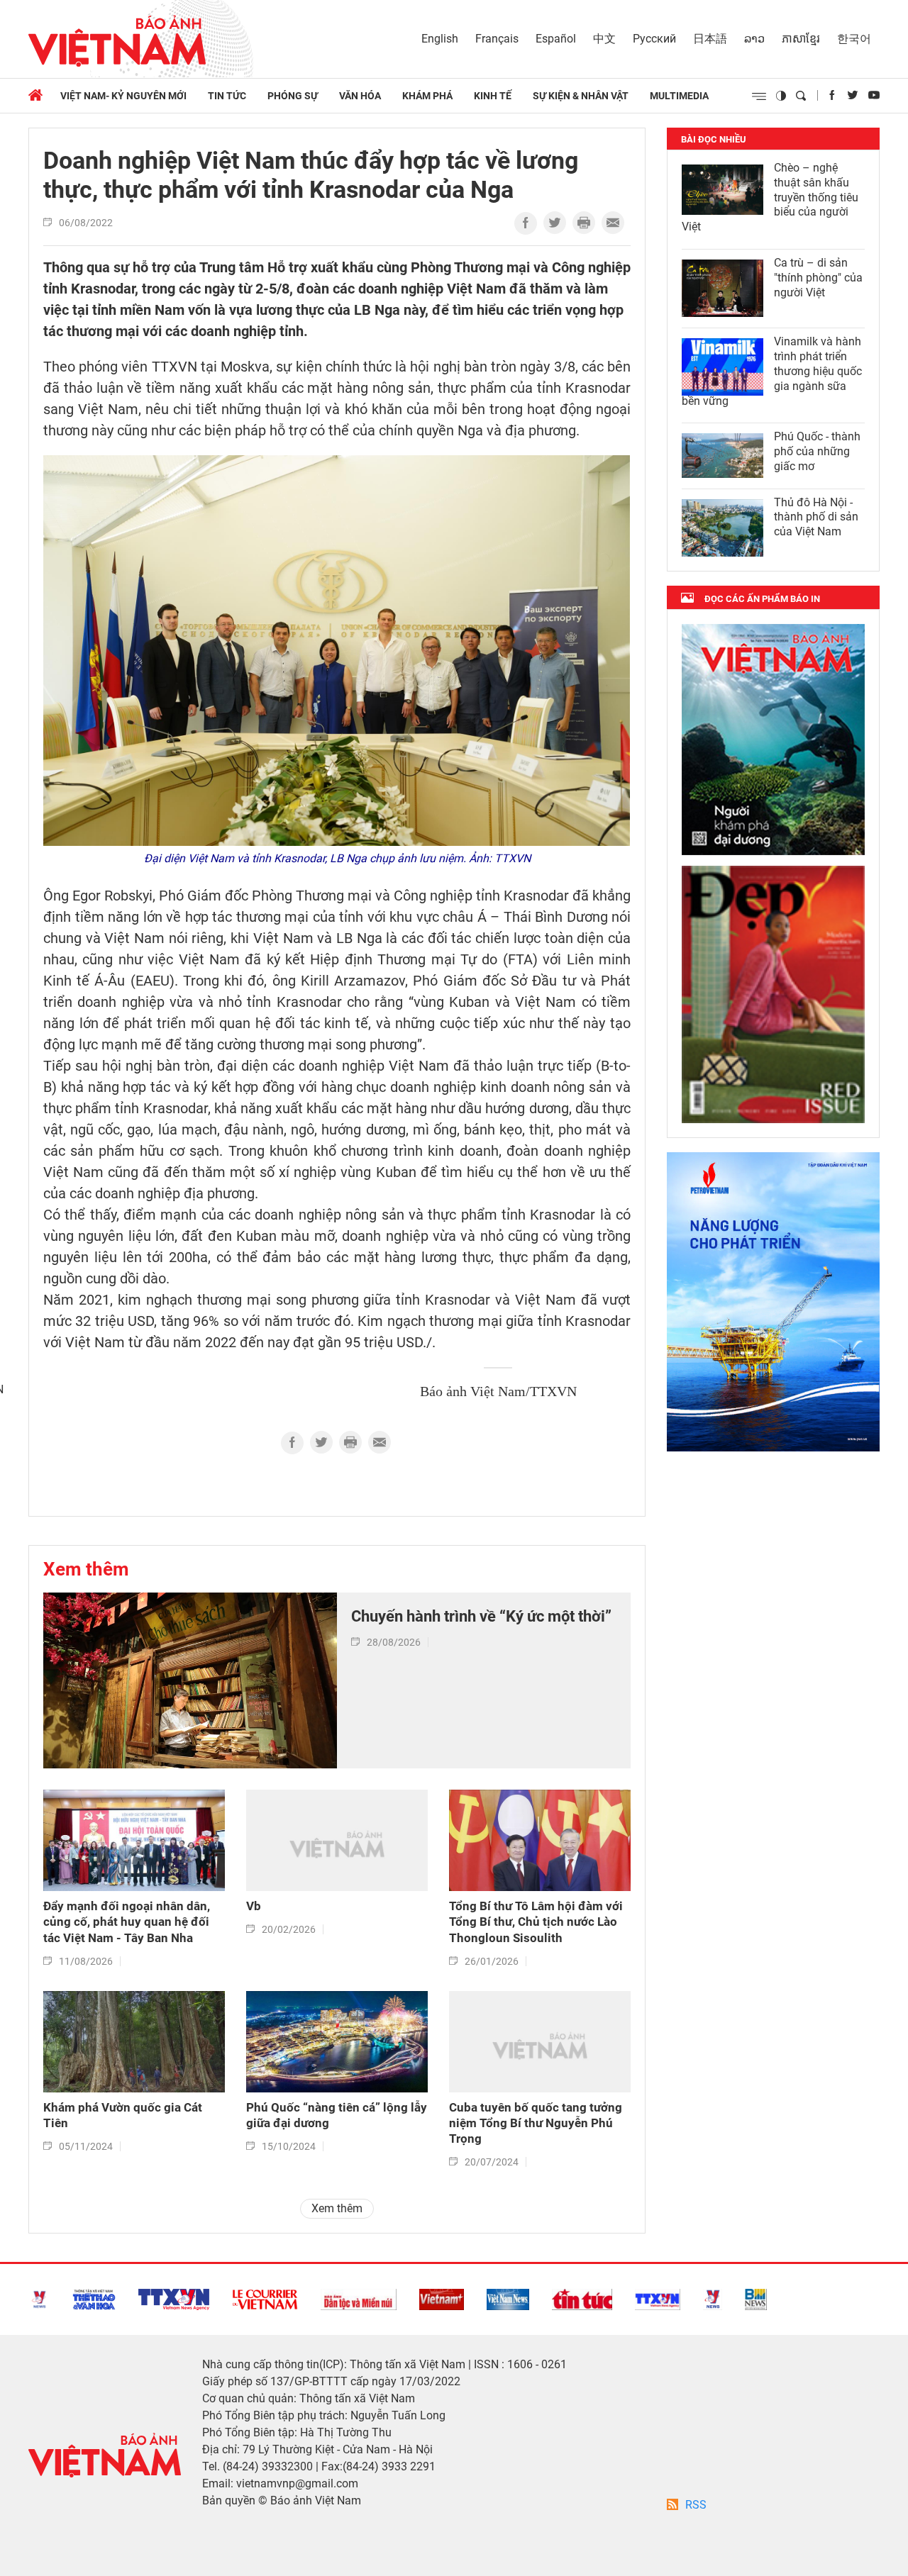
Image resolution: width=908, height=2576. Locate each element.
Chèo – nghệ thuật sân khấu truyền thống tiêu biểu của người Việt (770, 197)
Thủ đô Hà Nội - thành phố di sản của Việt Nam (816, 517)
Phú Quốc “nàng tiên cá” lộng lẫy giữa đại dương (337, 2115)
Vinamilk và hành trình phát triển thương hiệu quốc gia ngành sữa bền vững (772, 371)
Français (497, 39)
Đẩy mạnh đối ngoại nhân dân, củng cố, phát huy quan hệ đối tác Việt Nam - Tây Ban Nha (127, 1922)
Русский (654, 39)
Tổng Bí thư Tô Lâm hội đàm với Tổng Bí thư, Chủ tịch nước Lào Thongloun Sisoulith (536, 1922)
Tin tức (227, 96)
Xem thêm (86, 1569)
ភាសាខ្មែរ (801, 39)
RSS (696, 2505)
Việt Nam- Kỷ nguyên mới (123, 96)
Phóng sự (293, 96)
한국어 (854, 39)
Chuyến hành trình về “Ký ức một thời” (481, 1616)
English (440, 39)
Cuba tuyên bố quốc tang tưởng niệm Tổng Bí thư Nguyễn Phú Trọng (536, 2123)
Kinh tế (493, 96)
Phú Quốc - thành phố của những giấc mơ (817, 451)
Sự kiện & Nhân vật (581, 96)
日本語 (710, 39)
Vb (254, 1906)
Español (556, 39)
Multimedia (679, 96)
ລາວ (754, 39)
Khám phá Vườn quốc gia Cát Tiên (123, 2115)
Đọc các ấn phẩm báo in (762, 599)
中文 (604, 39)
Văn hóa (360, 96)
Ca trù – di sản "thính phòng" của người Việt (818, 278)
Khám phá (427, 96)
